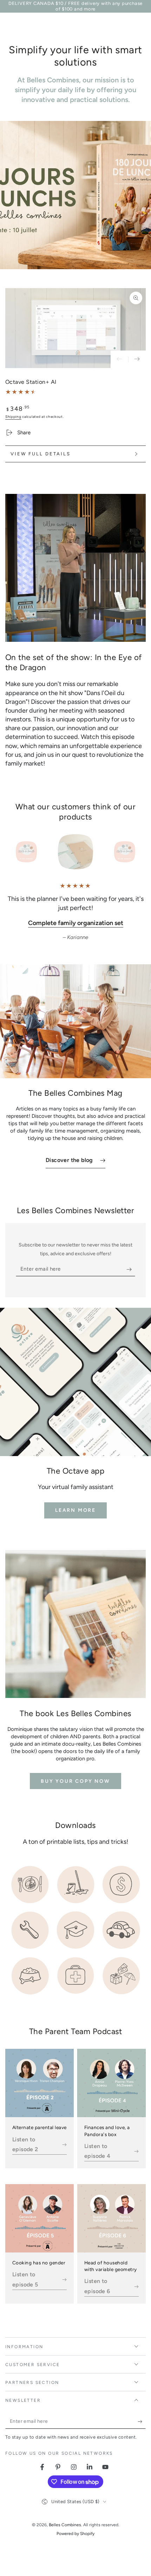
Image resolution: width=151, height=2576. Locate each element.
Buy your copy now (75, 1781)
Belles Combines (65, 2525)
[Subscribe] (131, 1269)
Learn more (75, 1510)
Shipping (13, 417)
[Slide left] (119, 359)
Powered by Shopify (75, 2534)
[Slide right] (137, 359)
